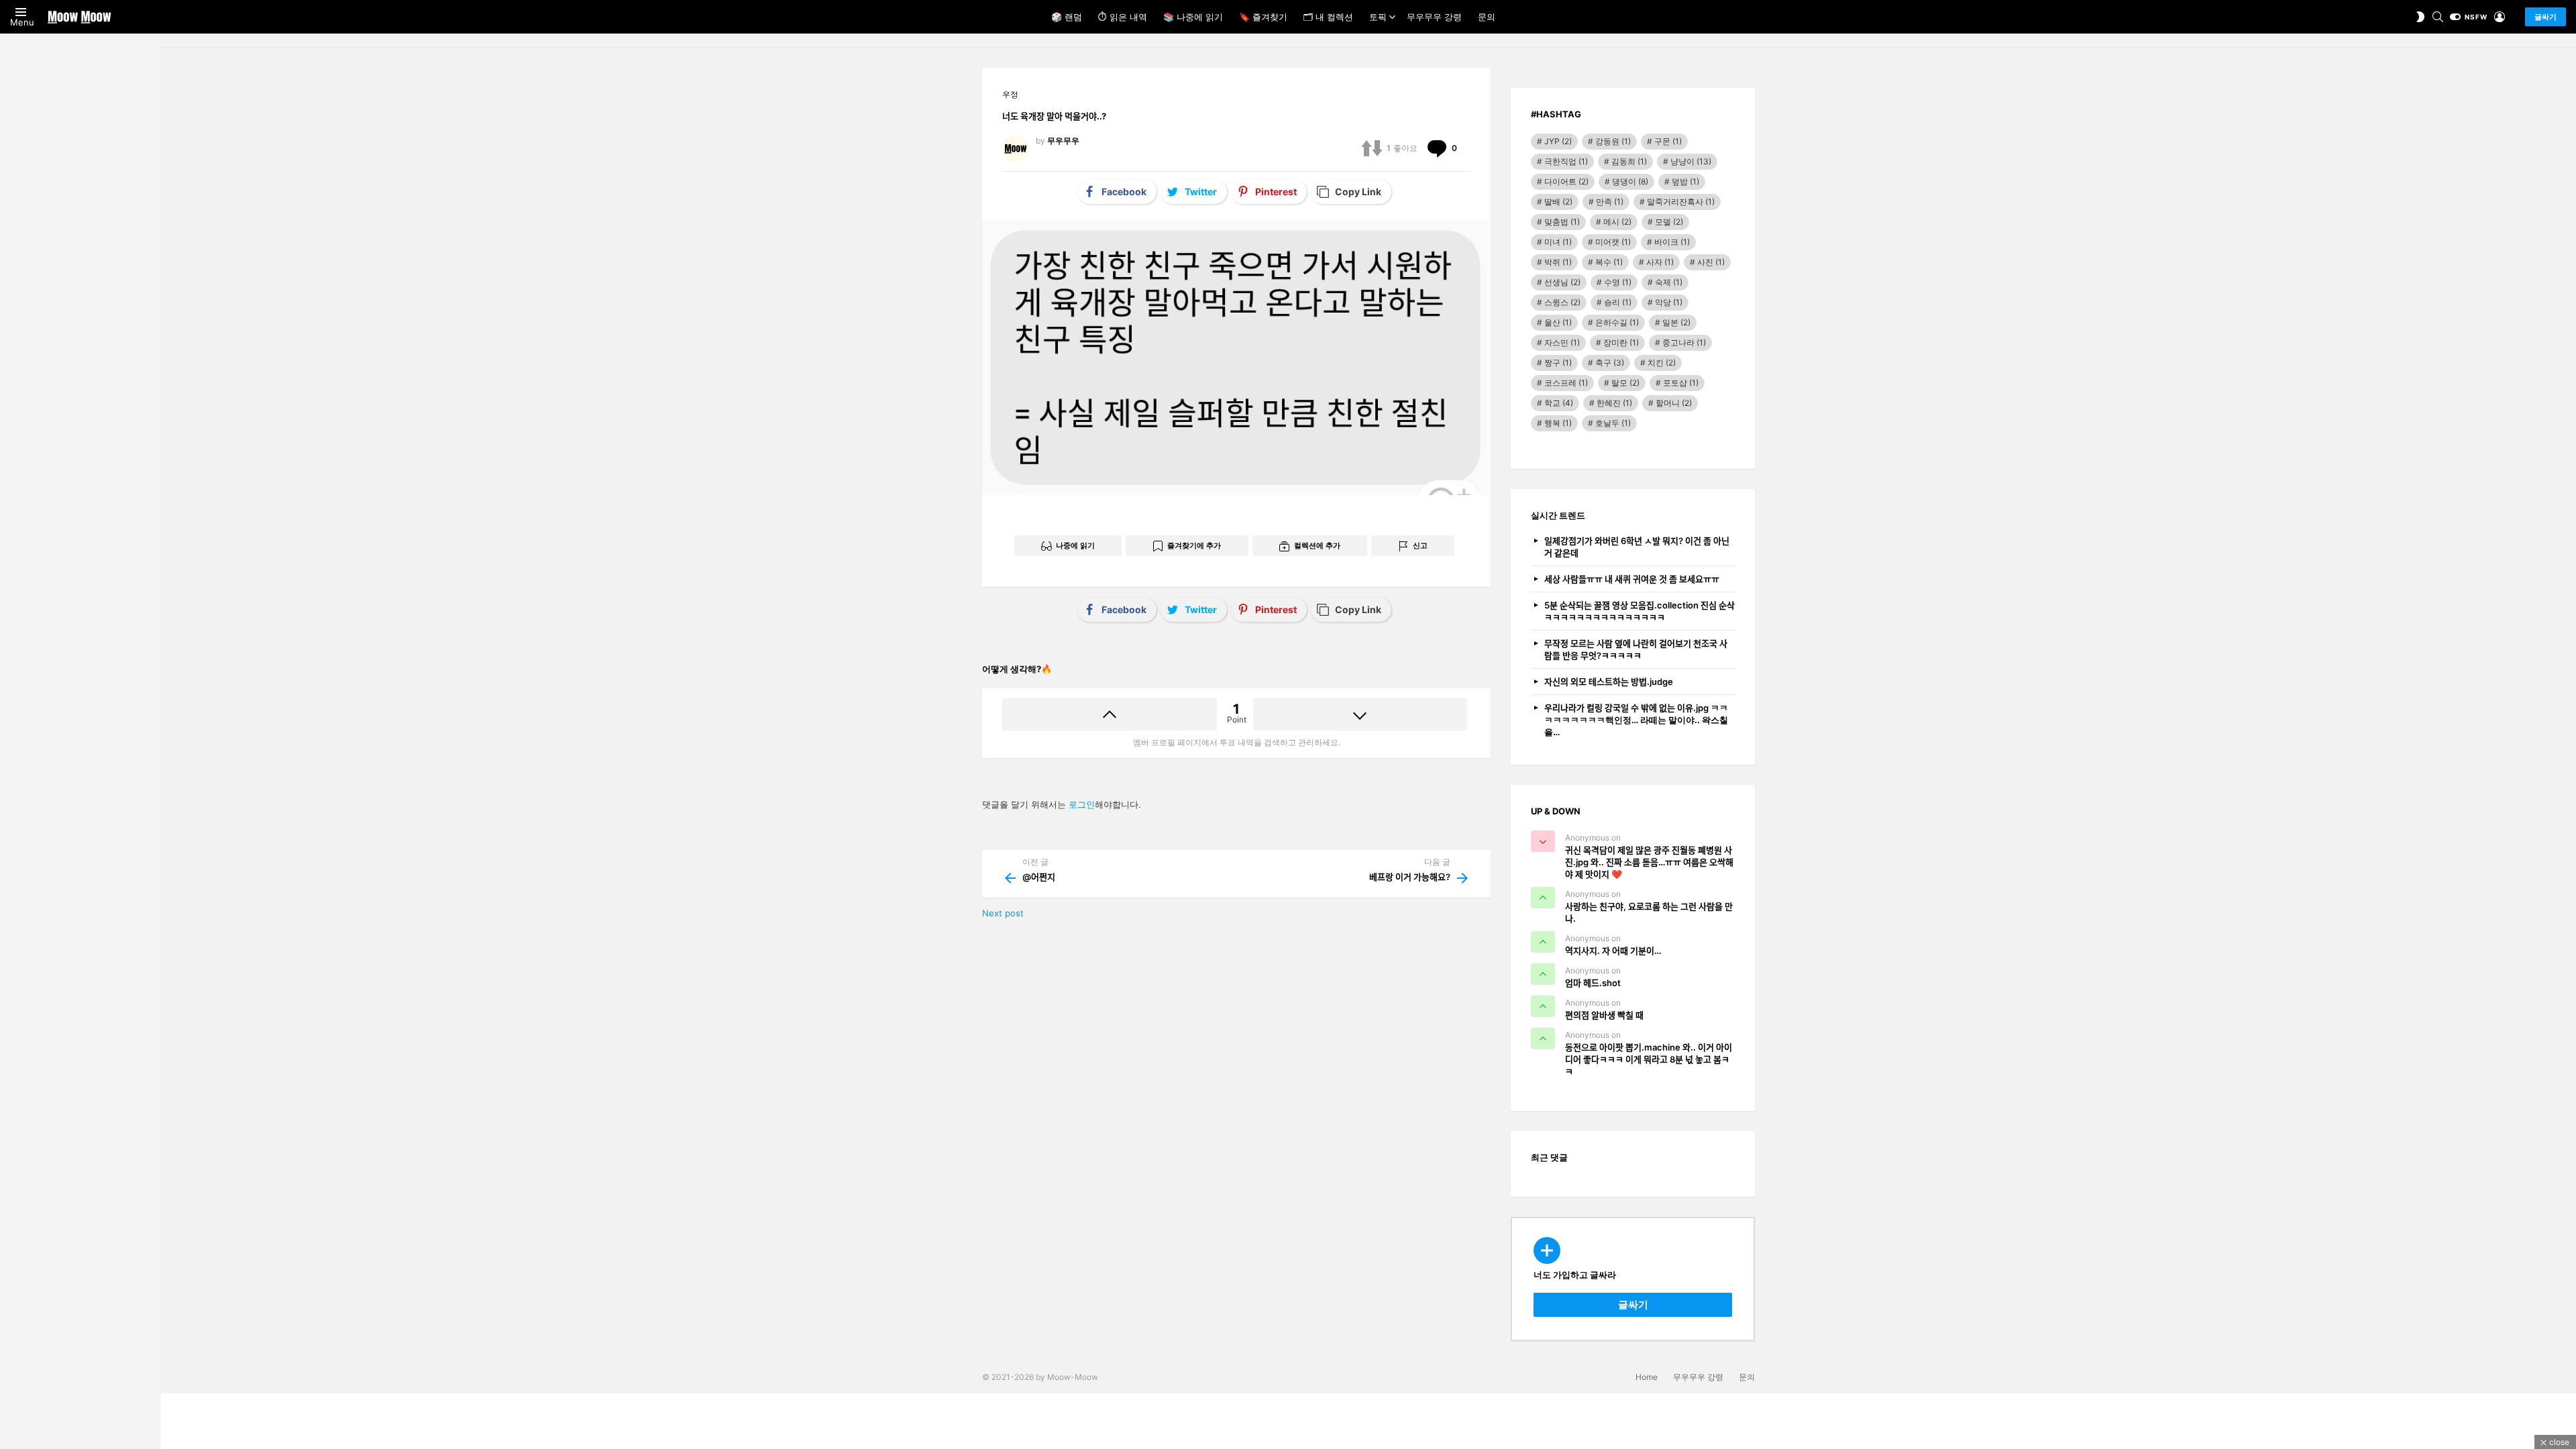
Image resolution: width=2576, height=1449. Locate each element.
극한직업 (1566, 161)
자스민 (1562, 342)
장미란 (1621, 342)
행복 (1558, 423)
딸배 (1558, 202)
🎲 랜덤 (1067, 17)
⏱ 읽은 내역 (1123, 17)
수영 (1618, 282)
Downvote (1360, 714)
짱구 (1558, 363)
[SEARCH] (2438, 17)
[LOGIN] (2500, 17)
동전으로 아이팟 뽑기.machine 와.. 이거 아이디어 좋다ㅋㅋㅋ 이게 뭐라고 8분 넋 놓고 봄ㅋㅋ (1649, 1059)
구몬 (1668, 141)
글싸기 (2545, 17)
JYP (1558, 141)
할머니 (1674, 403)
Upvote (1110, 714)
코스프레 (1566, 383)
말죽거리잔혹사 (1681, 202)
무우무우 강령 (1434, 17)
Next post (1003, 913)
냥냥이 (1691, 161)
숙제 (1669, 282)
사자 (1660, 262)
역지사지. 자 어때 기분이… (1613, 951)
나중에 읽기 (1075, 545)
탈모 (1625, 383)
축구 (1610, 363)
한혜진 (1614, 403)
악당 (1669, 302)
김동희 (1629, 161)
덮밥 (1685, 181)
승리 (1618, 302)
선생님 (1562, 282)
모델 (1669, 222)
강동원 (1613, 141)
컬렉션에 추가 (1317, 545)
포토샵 (1681, 383)
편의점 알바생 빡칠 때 (1604, 1015)
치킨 (1662, 363)
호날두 (1613, 423)
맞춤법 (1562, 222)
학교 (1559, 403)
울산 (1558, 322)
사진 (1711, 262)
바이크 (1672, 242)
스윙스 (1562, 302)
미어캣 (1613, 242)
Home (1647, 1377)
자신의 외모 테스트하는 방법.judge (1609, 682)
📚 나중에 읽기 (1193, 17)
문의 (1487, 17)
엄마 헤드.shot (1593, 983)
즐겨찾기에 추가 (1194, 545)
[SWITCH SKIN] (2420, 17)
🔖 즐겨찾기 (1263, 17)
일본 (1676, 322)
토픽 (1378, 17)
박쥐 (1558, 262)
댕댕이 (1630, 181)
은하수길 (1617, 322)
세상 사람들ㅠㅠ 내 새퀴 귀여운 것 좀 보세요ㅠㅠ (1632, 579)
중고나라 (1684, 342)
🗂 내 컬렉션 (1328, 17)
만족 (1610, 202)
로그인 (1082, 804)
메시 (1617, 222)
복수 (1609, 262)
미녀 (1558, 242)
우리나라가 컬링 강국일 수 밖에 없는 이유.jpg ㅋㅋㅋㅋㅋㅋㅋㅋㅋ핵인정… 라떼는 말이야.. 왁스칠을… (1636, 720)
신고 (1420, 545)
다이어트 (1566, 181)
